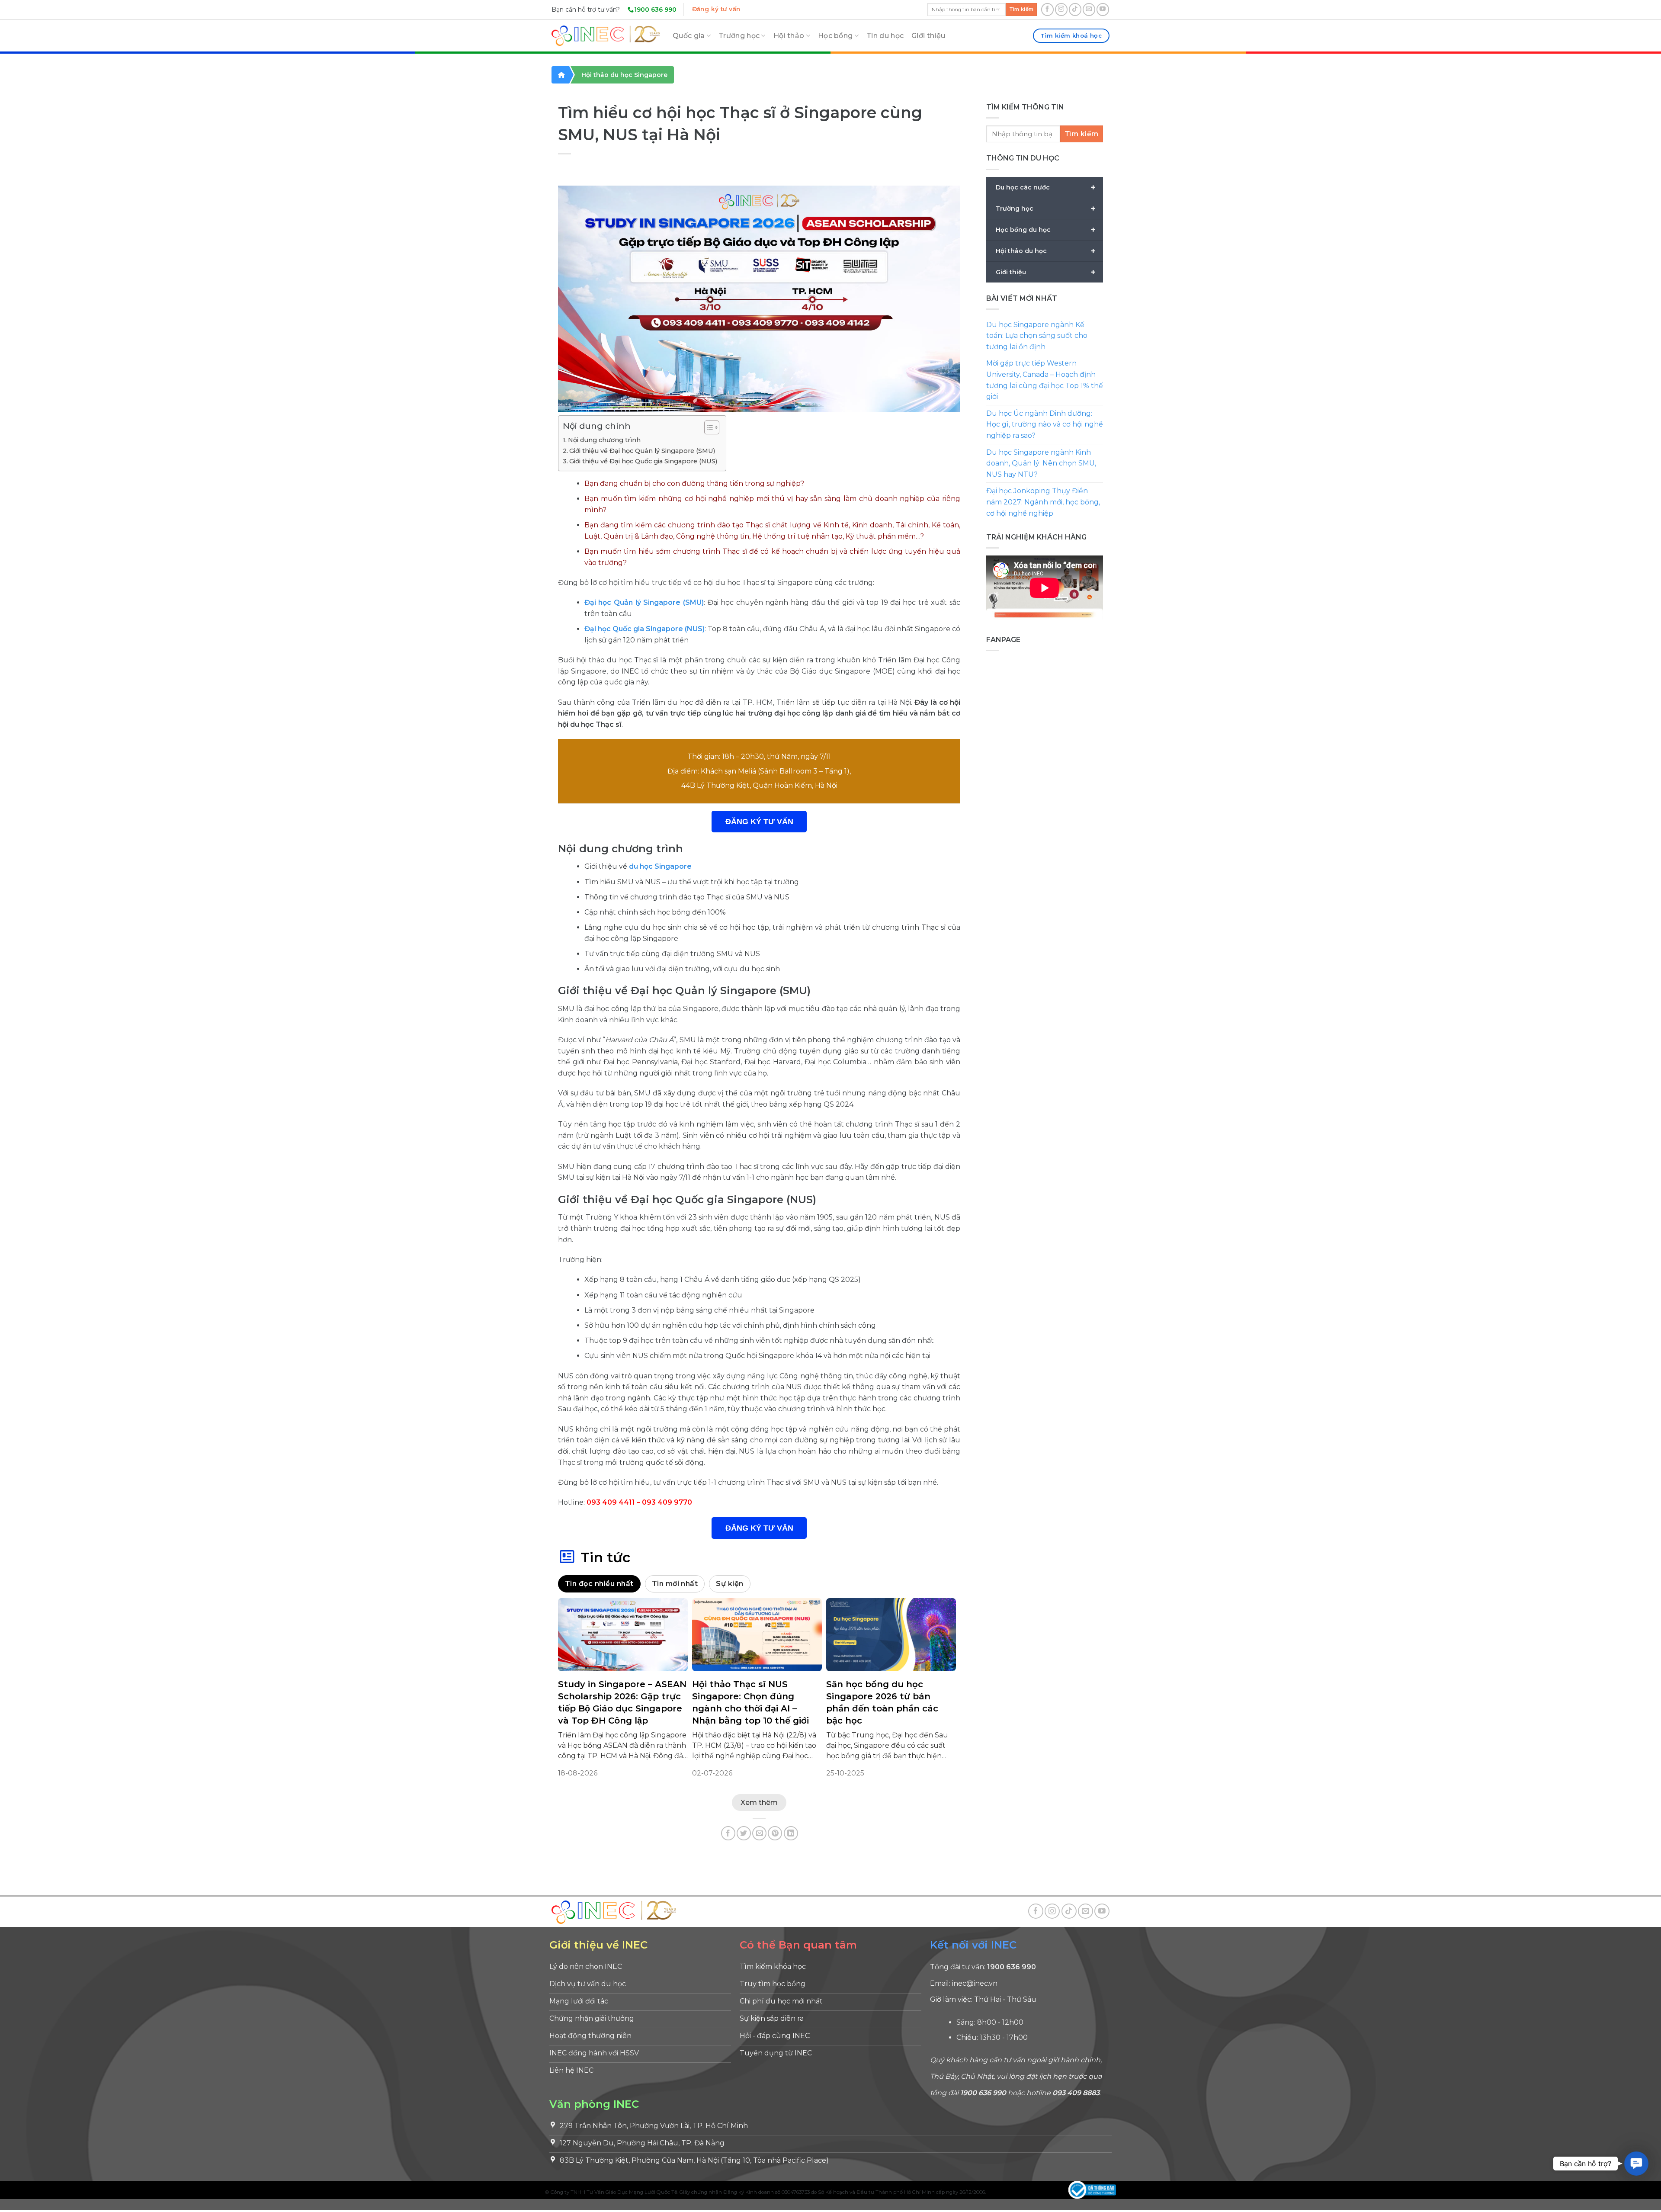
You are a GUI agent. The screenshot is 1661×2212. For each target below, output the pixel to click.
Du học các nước (1046, 187)
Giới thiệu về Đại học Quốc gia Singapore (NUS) (643, 461)
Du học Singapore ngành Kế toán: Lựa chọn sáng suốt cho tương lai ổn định (1037, 336)
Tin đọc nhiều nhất (599, 1584)
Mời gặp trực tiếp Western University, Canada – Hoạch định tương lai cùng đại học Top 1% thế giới (1045, 380)
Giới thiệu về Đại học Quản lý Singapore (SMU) (642, 451)
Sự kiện (729, 1584)
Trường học (739, 36)
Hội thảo (789, 36)
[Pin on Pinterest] (775, 1833)
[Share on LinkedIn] (791, 1833)
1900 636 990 (655, 10)
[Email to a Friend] (759, 1833)
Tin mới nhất (675, 1584)
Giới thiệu (928, 36)
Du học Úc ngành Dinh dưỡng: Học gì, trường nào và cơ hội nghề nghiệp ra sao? (1045, 424)
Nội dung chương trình (604, 440)
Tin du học (885, 36)
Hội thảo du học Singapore (624, 75)
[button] (1636, 2164)
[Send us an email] (1089, 9)
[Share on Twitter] (744, 1833)
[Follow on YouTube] (1103, 9)
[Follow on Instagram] (1061, 9)
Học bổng (835, 36)
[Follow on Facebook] (1047, 9)
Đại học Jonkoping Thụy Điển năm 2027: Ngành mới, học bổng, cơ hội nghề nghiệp (1043, 502)
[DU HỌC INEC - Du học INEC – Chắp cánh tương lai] (606, 36)
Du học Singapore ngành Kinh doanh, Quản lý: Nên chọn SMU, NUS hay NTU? (1041, 463)
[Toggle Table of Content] (707, 427)
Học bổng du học (1046, 230)
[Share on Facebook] (728, 1833)
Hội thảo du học (1046, 251)
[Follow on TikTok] (1075, 9)
